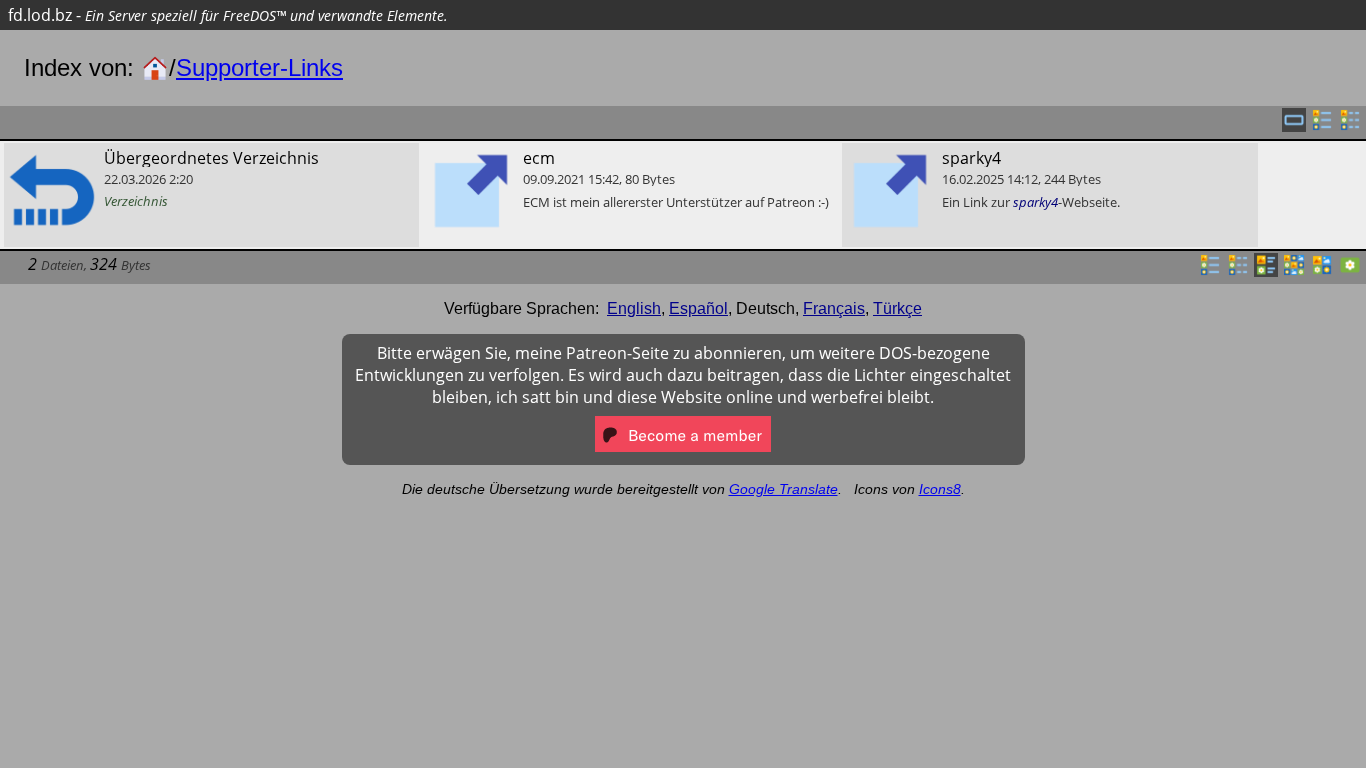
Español (698, 308)
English (634, 308)
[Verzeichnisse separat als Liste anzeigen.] (1322, 126)
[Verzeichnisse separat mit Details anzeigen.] (1350, 126)
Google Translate (783, 489)
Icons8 (940, 489)
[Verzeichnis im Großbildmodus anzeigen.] (1350, 271)
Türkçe (897, 308)
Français (834, 308)
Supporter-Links (259, 67)
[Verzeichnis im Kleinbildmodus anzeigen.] (1294, 271)
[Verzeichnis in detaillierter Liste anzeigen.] (1238, 271)
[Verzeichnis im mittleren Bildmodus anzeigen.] (1322, 271)
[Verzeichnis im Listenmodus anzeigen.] (1210, 271)
